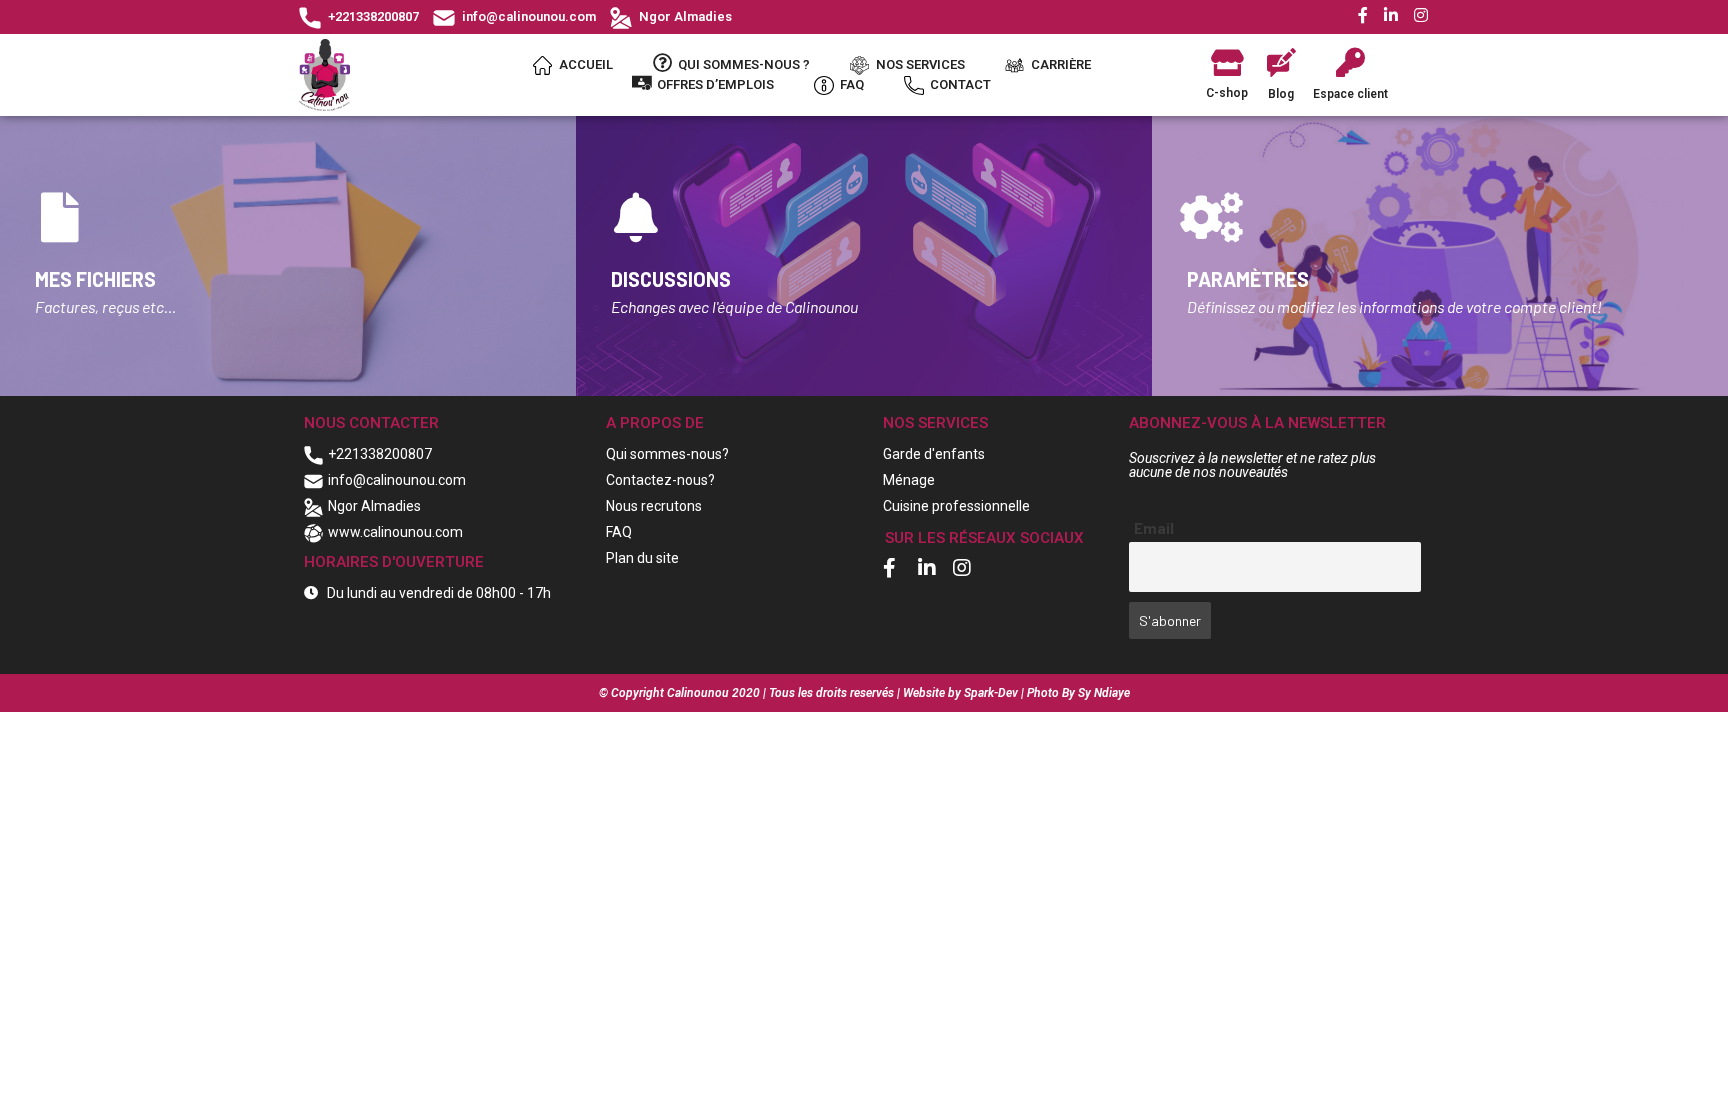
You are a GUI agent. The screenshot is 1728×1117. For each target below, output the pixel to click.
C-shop (1227, 93)
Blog (1281, 94)
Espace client (1350, 94)
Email (1154, 528)
